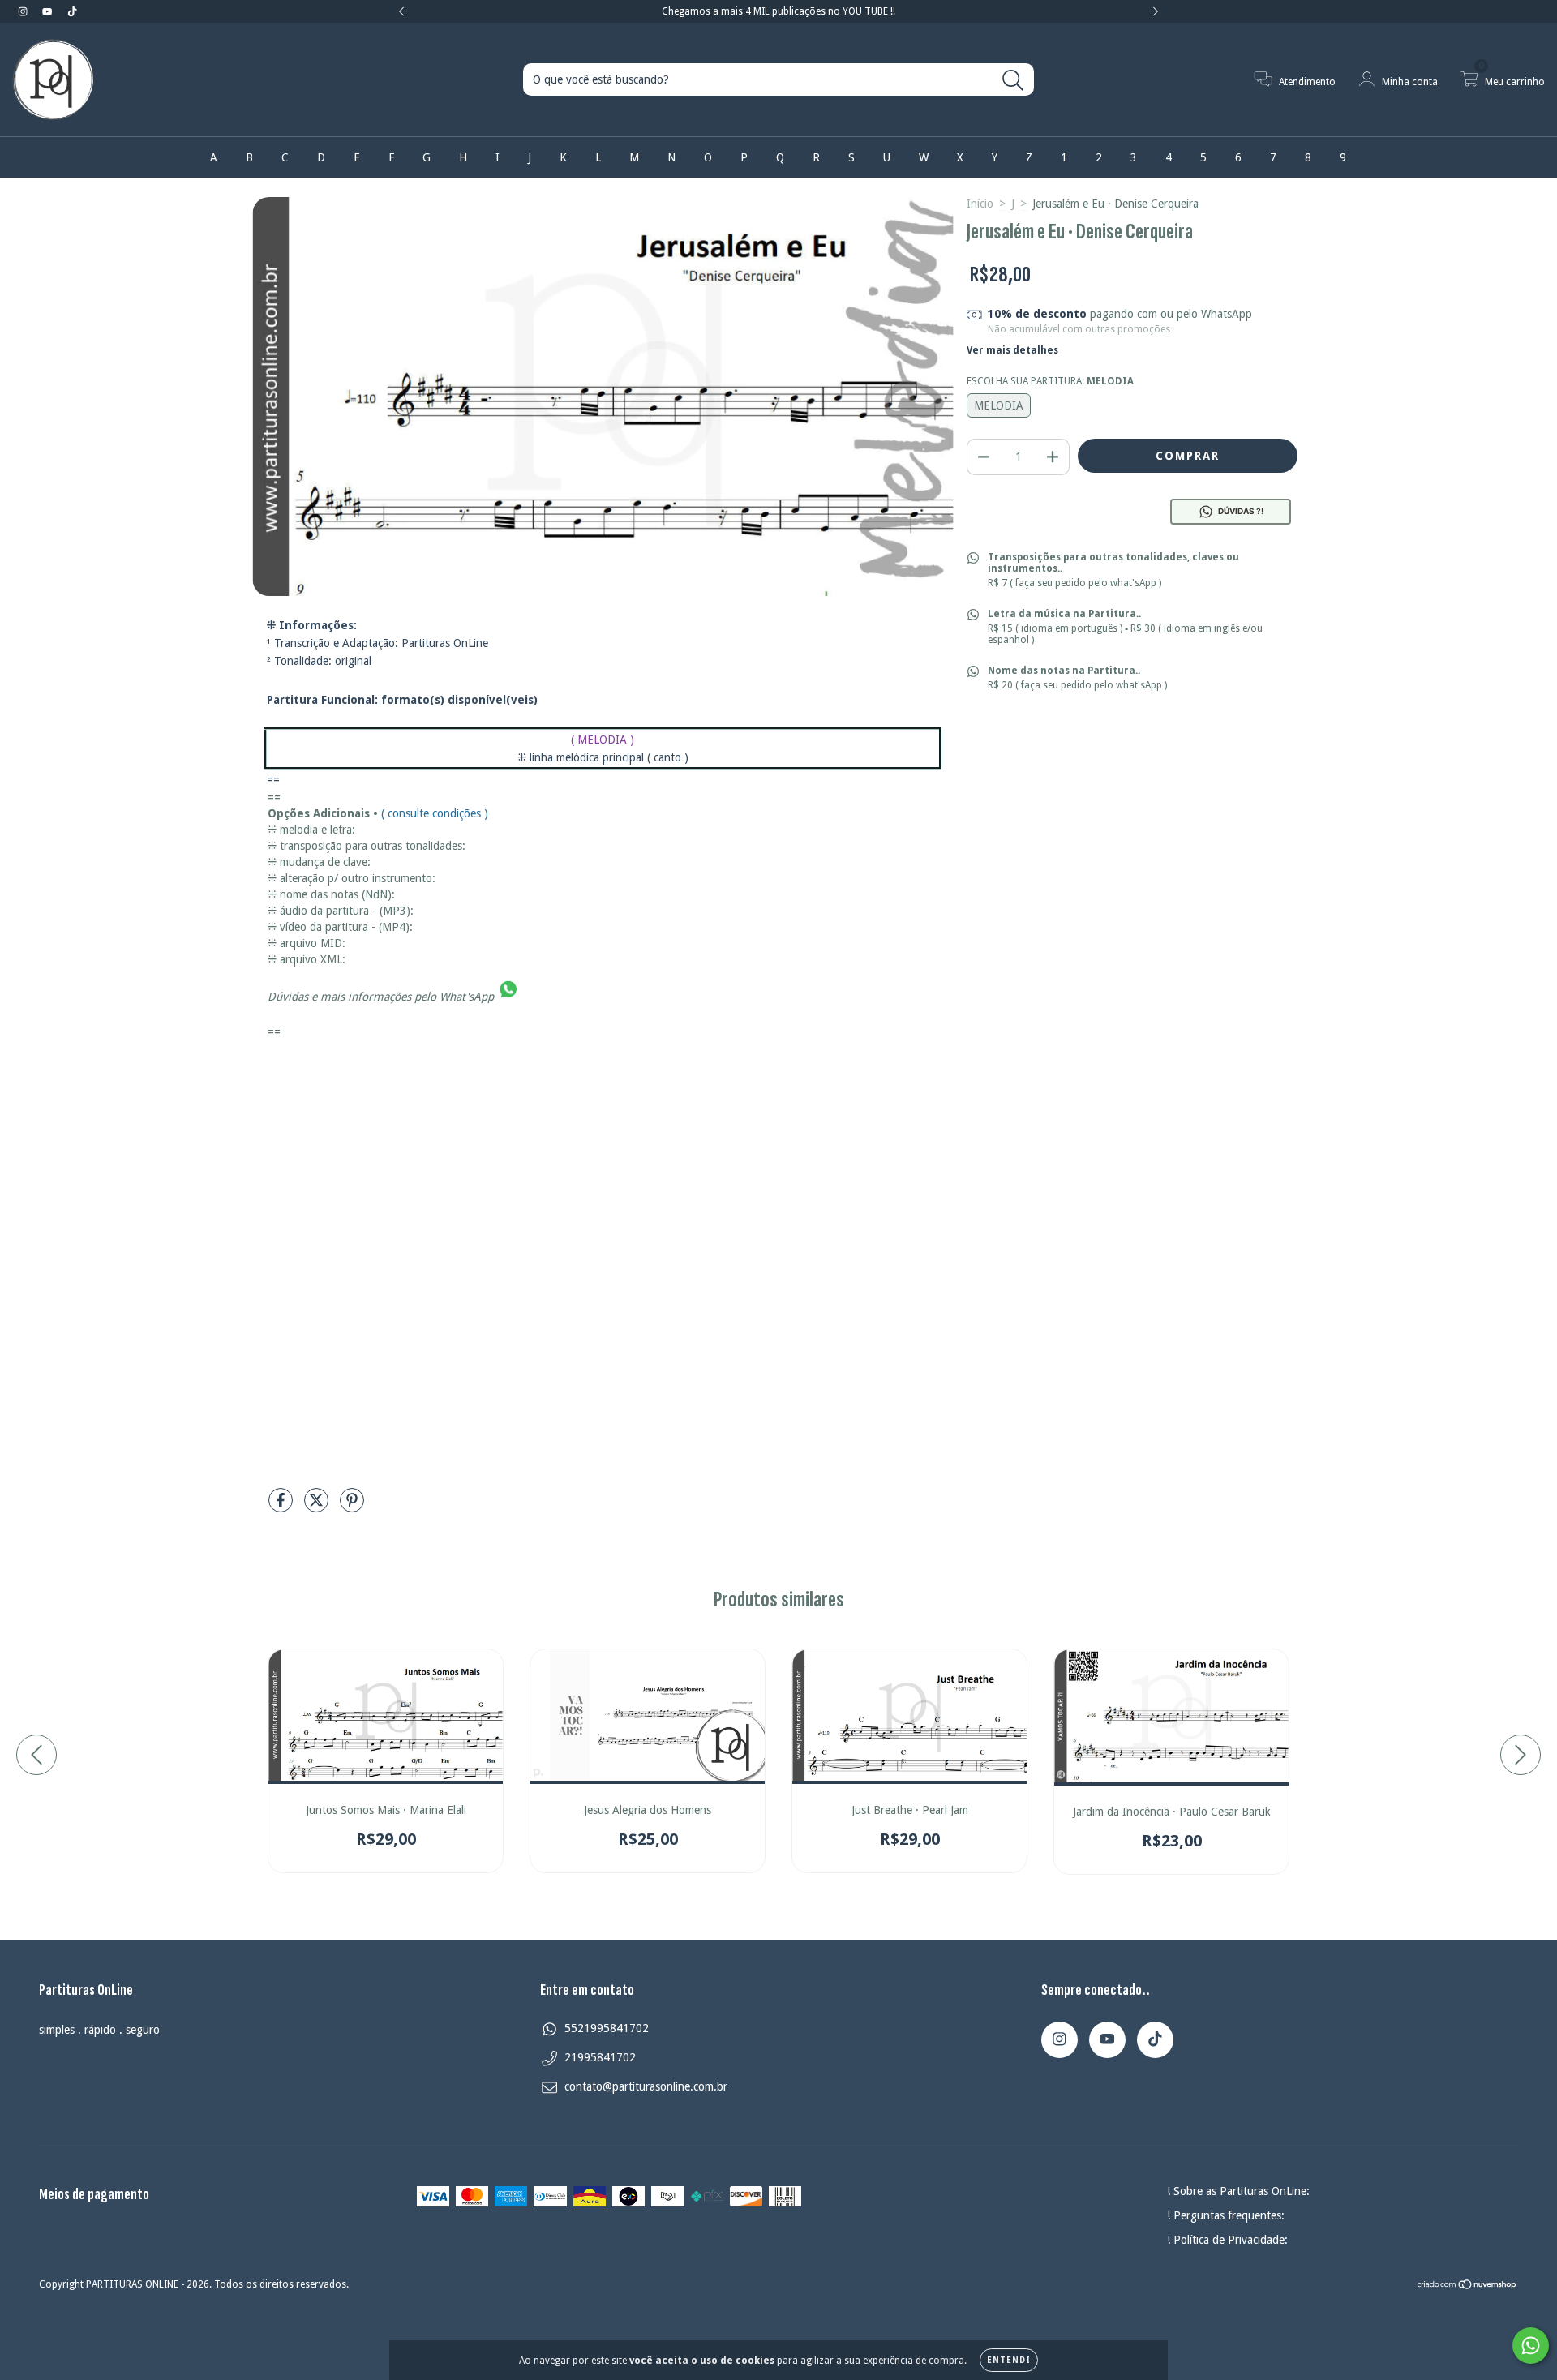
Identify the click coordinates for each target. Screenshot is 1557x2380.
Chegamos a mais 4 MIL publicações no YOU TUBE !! (778, 11)
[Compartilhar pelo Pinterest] (352, 1507)
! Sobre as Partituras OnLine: (1238, 2191)
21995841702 (600, 2057)
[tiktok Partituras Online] (72, 11)
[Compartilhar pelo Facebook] (282, 1507)
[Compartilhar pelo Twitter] (318, 1507)
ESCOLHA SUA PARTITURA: (1050, 381)
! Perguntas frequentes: (1226, 2215)
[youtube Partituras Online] (49, 11)
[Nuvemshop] (1467, 2286)
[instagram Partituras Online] (24, 11)
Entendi (1009, 2360)
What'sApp (467, 996)
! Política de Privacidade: (1227, 2240)
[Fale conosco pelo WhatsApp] (1531, 2346)
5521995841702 (607, 2028)
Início (980, 204)
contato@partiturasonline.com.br (646, 2086)
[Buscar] (1013, 81)
